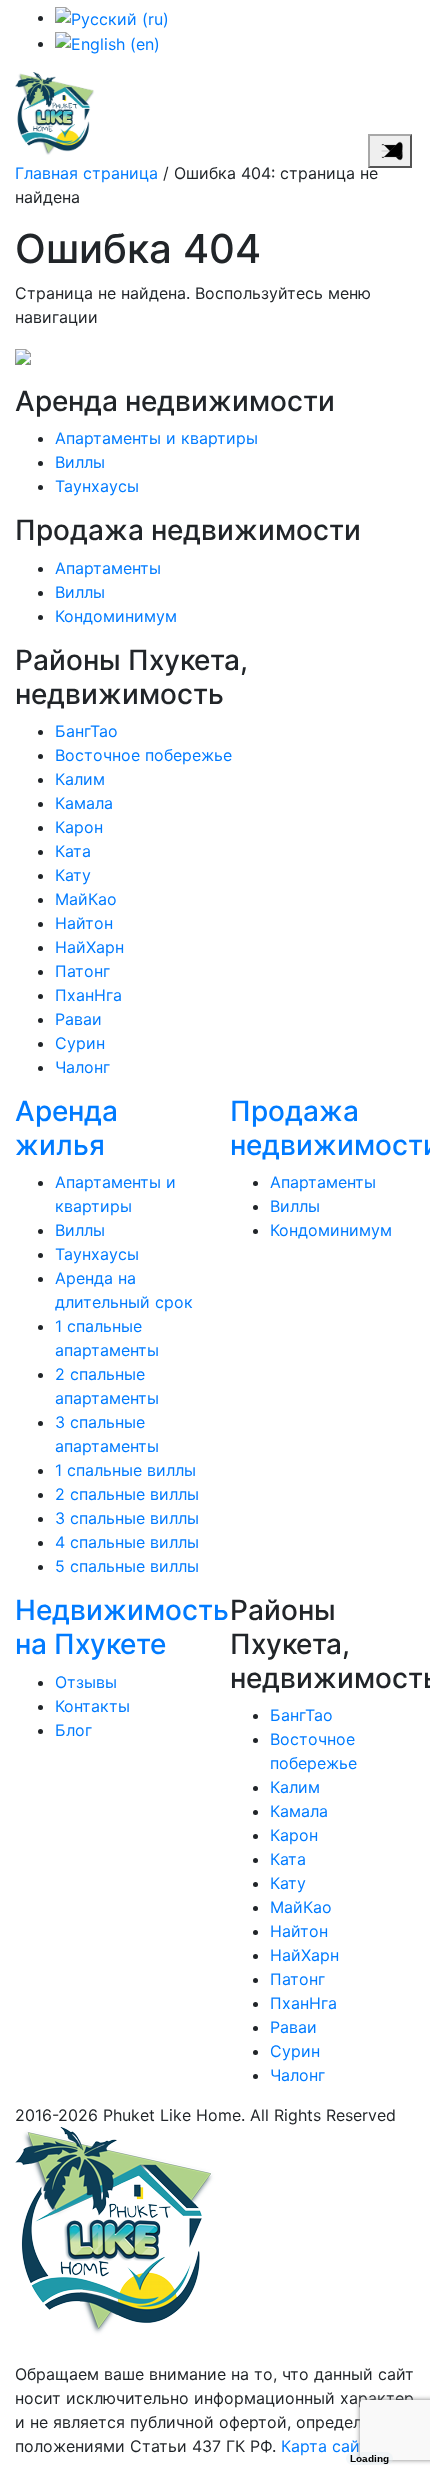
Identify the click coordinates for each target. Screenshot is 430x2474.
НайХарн (89, 947)
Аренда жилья (66, 1128)
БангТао (86, 731)
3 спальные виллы (127, 1518)
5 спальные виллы (127, 1566)
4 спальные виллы (127, 1542)
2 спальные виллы (127, 1494)
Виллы (80, 462)
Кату (73, 875)
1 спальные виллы (125, 1470)
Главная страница (86, 173)
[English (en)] (107, 43)
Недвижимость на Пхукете (122, 1627)
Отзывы (86, 1682)
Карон (79, 827)
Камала (84, 803)
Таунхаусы (97, 486)
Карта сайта (329, 2446)
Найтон (84, 923)
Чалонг (82, 1067)
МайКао (86, 899)
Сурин (80, 1043)
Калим (80, 779)
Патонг (82, 971)
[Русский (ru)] (112, 17)
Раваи (78, 1019)
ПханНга (88, 995)
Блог (73, 1730)
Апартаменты (108, 568)
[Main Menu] (390, 151)
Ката (73, 851)
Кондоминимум (116, 616)
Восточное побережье (143, 755)
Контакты (92, 1706)
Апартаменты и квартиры (156, 438)
